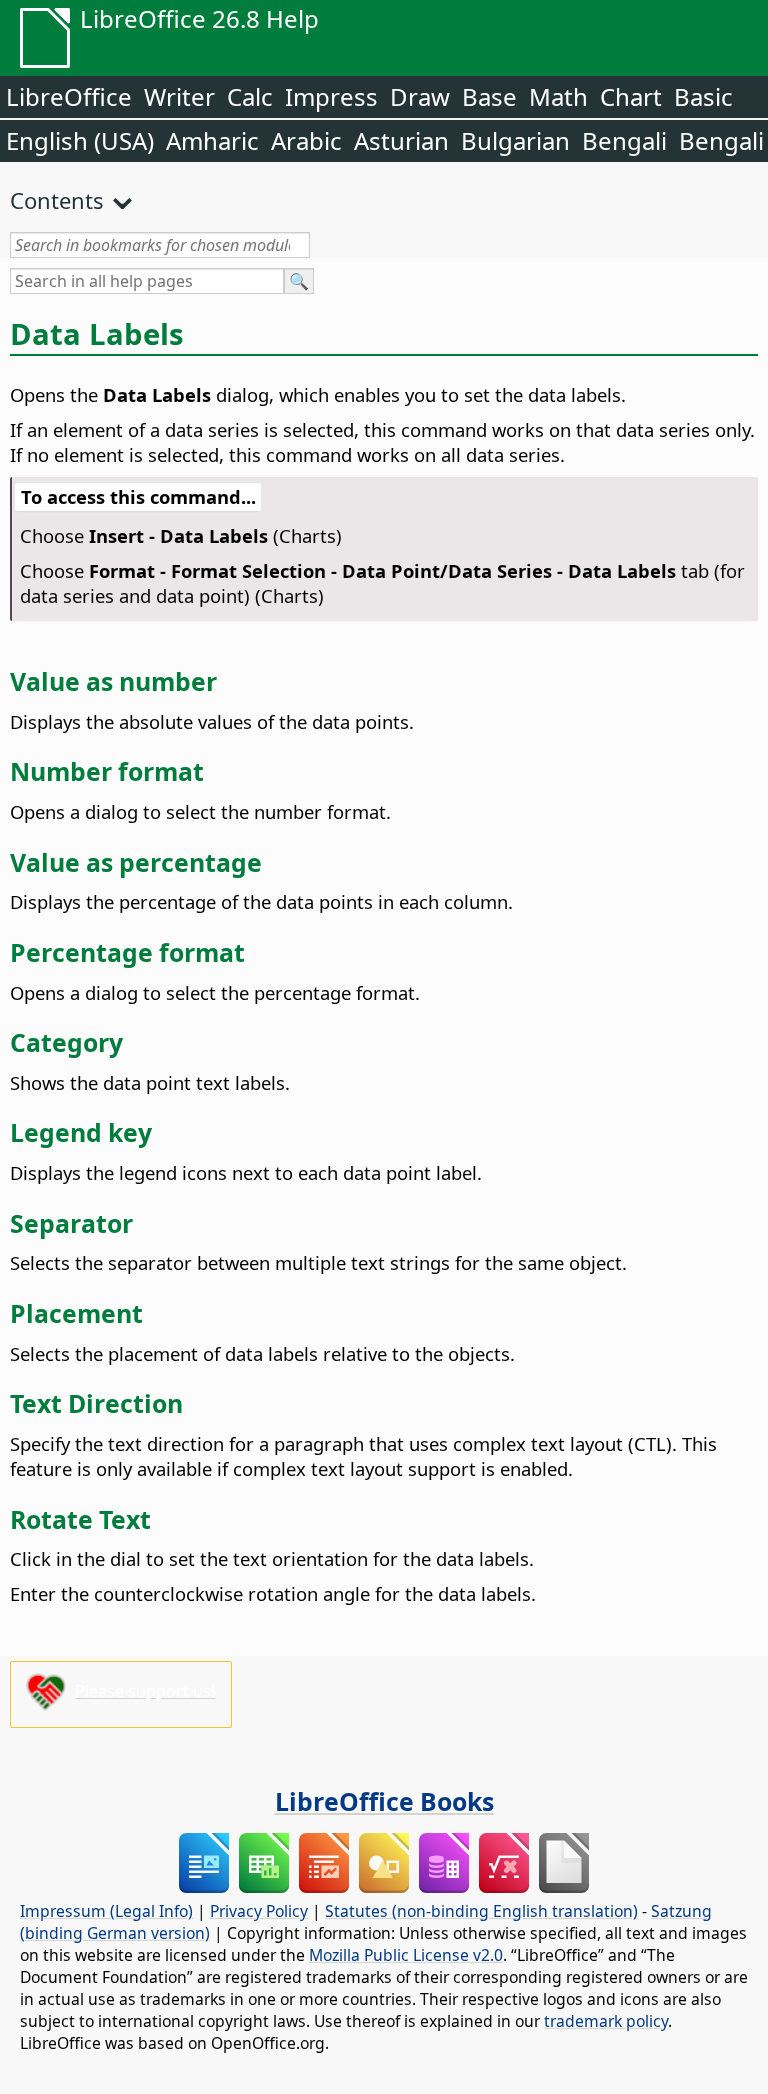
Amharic (212, 140)
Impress (331, 96)
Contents (57, 200)
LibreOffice (69, 96)
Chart (631, 96)
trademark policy (606, 2021)
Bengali (624, 140)
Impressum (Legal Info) (106, 1911)
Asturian (401, 140)
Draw (420, 96)
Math (558, 96)
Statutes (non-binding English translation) (481, 1911)
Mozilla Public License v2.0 (406, 1955)
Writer (179, 96)
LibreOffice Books (384, 1801)
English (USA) (80, 140)
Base (489, 96)
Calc (250, 96)
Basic (703, 96)
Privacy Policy (259, 1911)
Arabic (306, 140)
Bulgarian (515, 140)
